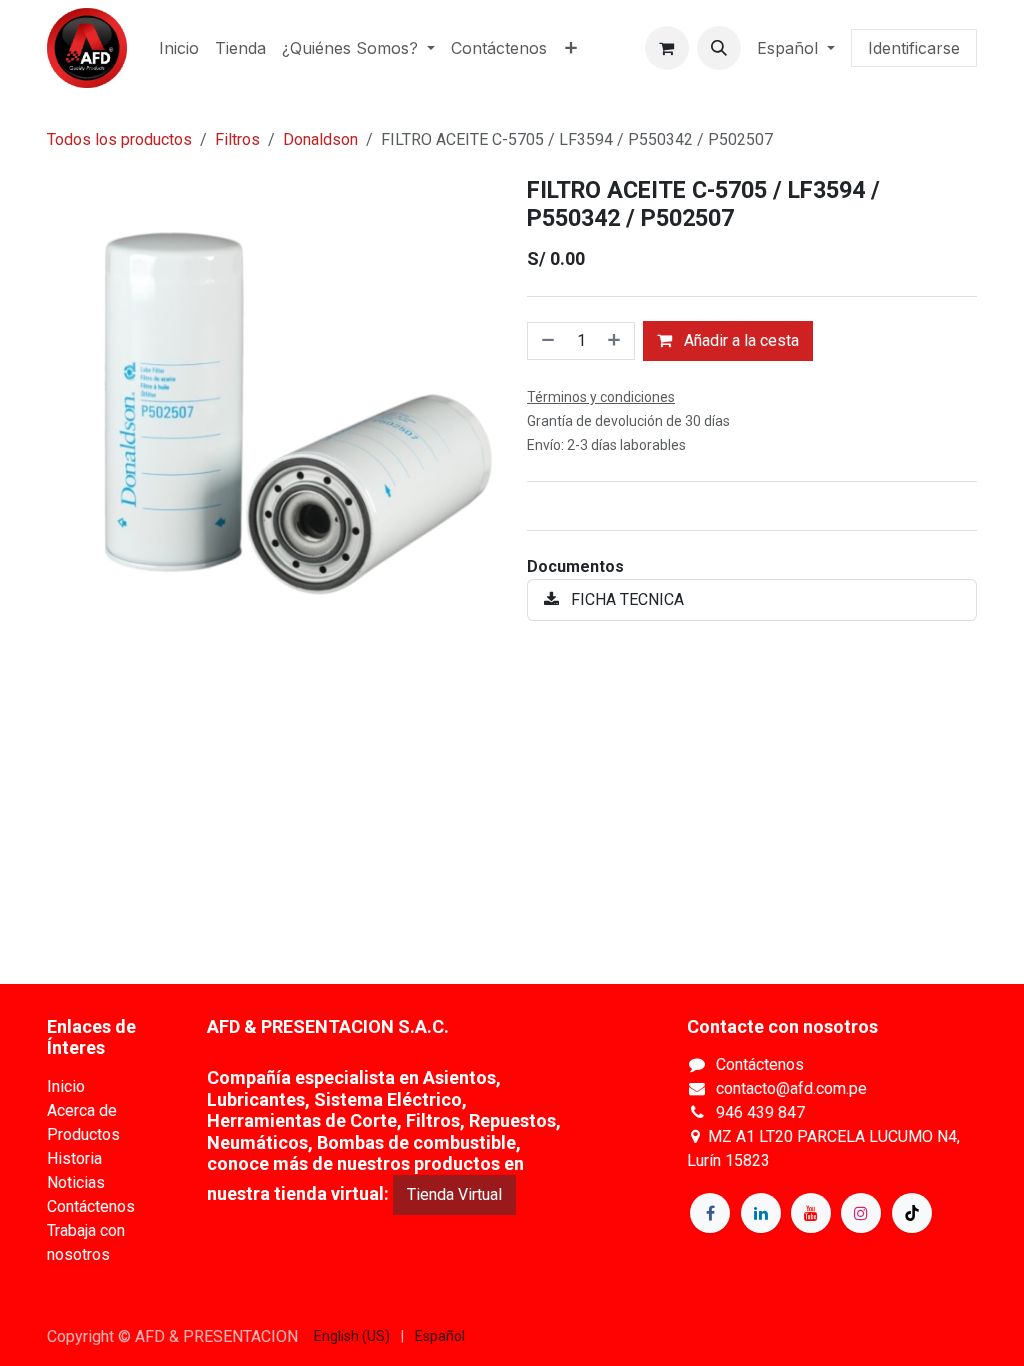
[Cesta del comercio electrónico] (667, 48)
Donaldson (320, 139)
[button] (719, 48)
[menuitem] (179, 48)
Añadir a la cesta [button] (739, 340)
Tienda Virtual (454, 1194)
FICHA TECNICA (625, 599)
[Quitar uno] (546, 341)
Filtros (237, 139)
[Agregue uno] (616, 341)
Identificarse (914, 48)
